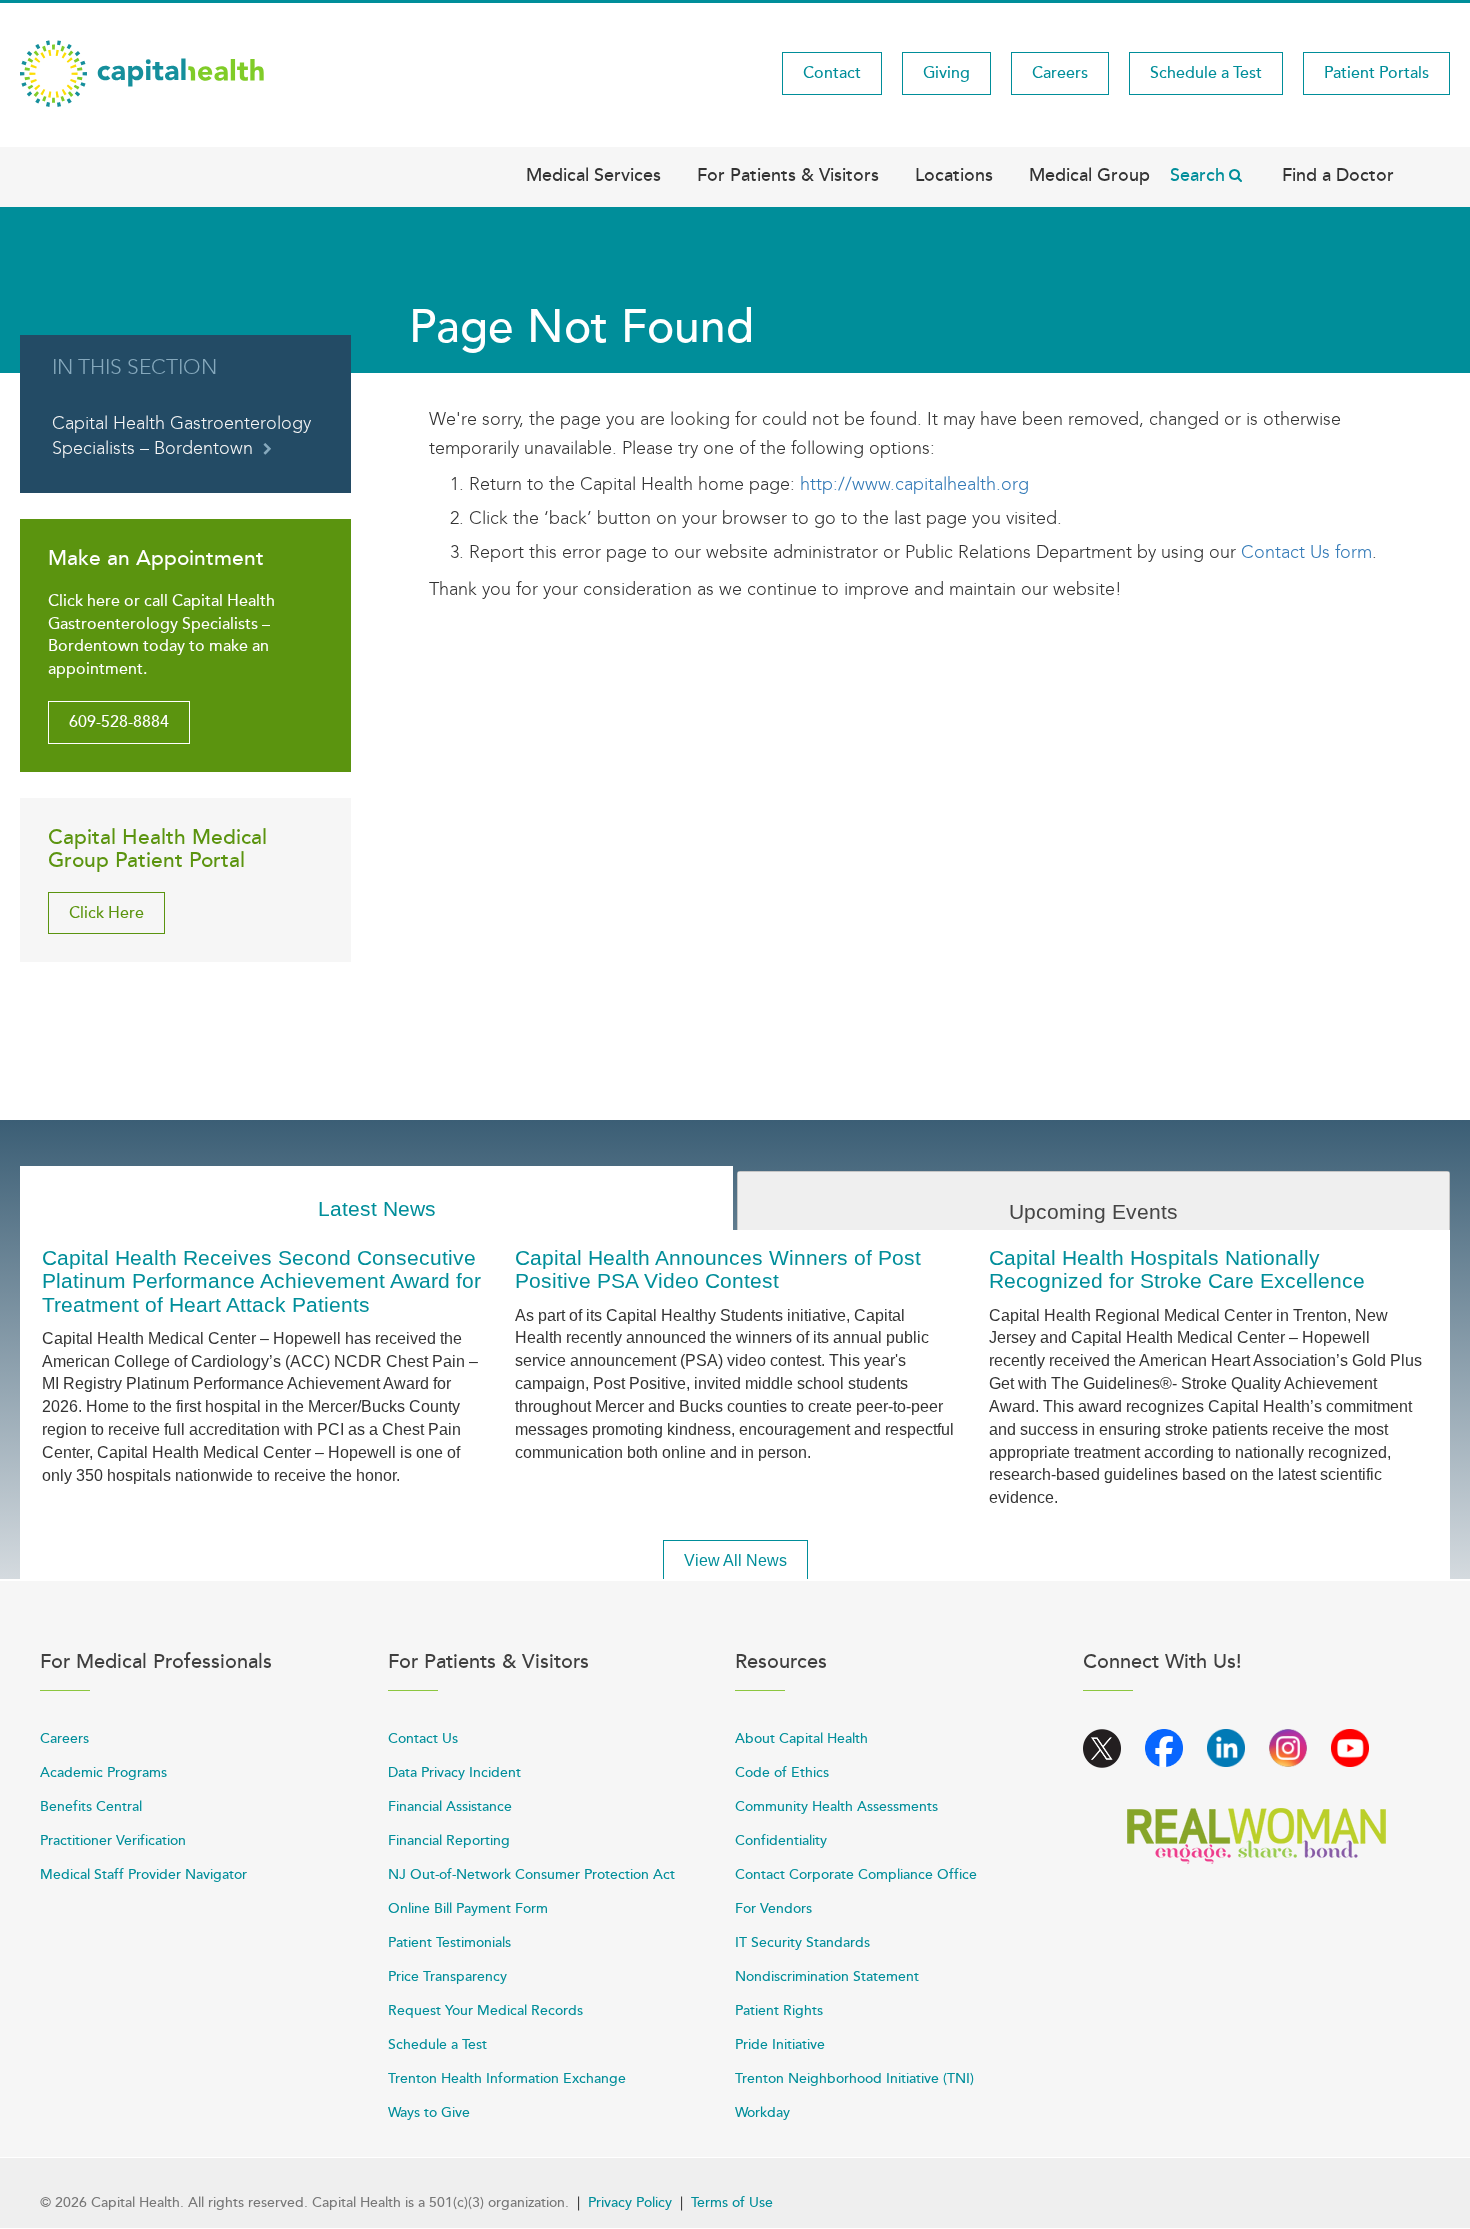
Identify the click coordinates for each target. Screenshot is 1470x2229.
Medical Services (593, 175)
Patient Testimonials (449, 1942)
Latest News (377, 1208)
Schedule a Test (1206, 73)
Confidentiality (781, 1840)
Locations (954, 175)
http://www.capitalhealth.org (914, 484)
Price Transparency (447, 1976)
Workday (762, 2112)
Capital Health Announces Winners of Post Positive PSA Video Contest (718, 1269)
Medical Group (1089, 175)
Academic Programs (103, 1772)
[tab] (376, 1198)
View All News (735, 1560)
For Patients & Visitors (788, 175)
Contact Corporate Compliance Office (856, 1874)
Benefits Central (91, 1806)
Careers (1060, 73)
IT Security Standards (802, 1942)
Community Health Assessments (836, 1806)
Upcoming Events (1093, 1211)
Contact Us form (1306, 552)
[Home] (142, 72)
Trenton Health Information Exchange (507, 2078)
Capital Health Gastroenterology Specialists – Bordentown (181, 436)
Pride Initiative (780, 2044)
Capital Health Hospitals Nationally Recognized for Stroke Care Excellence (1177, 1269)
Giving (946, 73)
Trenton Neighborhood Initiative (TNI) (854, 2078)
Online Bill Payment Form (468, 1908)
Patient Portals (1376, 73)
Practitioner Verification (113, 1840)
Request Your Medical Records (485, 2010)
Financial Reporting (449, 1840)
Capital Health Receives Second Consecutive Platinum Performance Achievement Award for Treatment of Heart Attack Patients (261, 1280)
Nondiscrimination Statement (827, 1976)
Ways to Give (429, 2112)
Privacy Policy (630, 2202)
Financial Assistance (450, 1806)
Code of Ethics (782, 1772)
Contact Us (423, 1738)
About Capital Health (801, 1738)
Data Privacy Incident (454, 1772)
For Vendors (773, 1908)
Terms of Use (732, 2202)
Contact (832, 73)
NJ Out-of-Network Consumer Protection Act (531, 1874)
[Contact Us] (1238, 552)
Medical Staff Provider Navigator (143, 1874)
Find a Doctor (1338, 175)
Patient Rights (779, 2010)
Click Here (106, 913)
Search (1197, 175)
